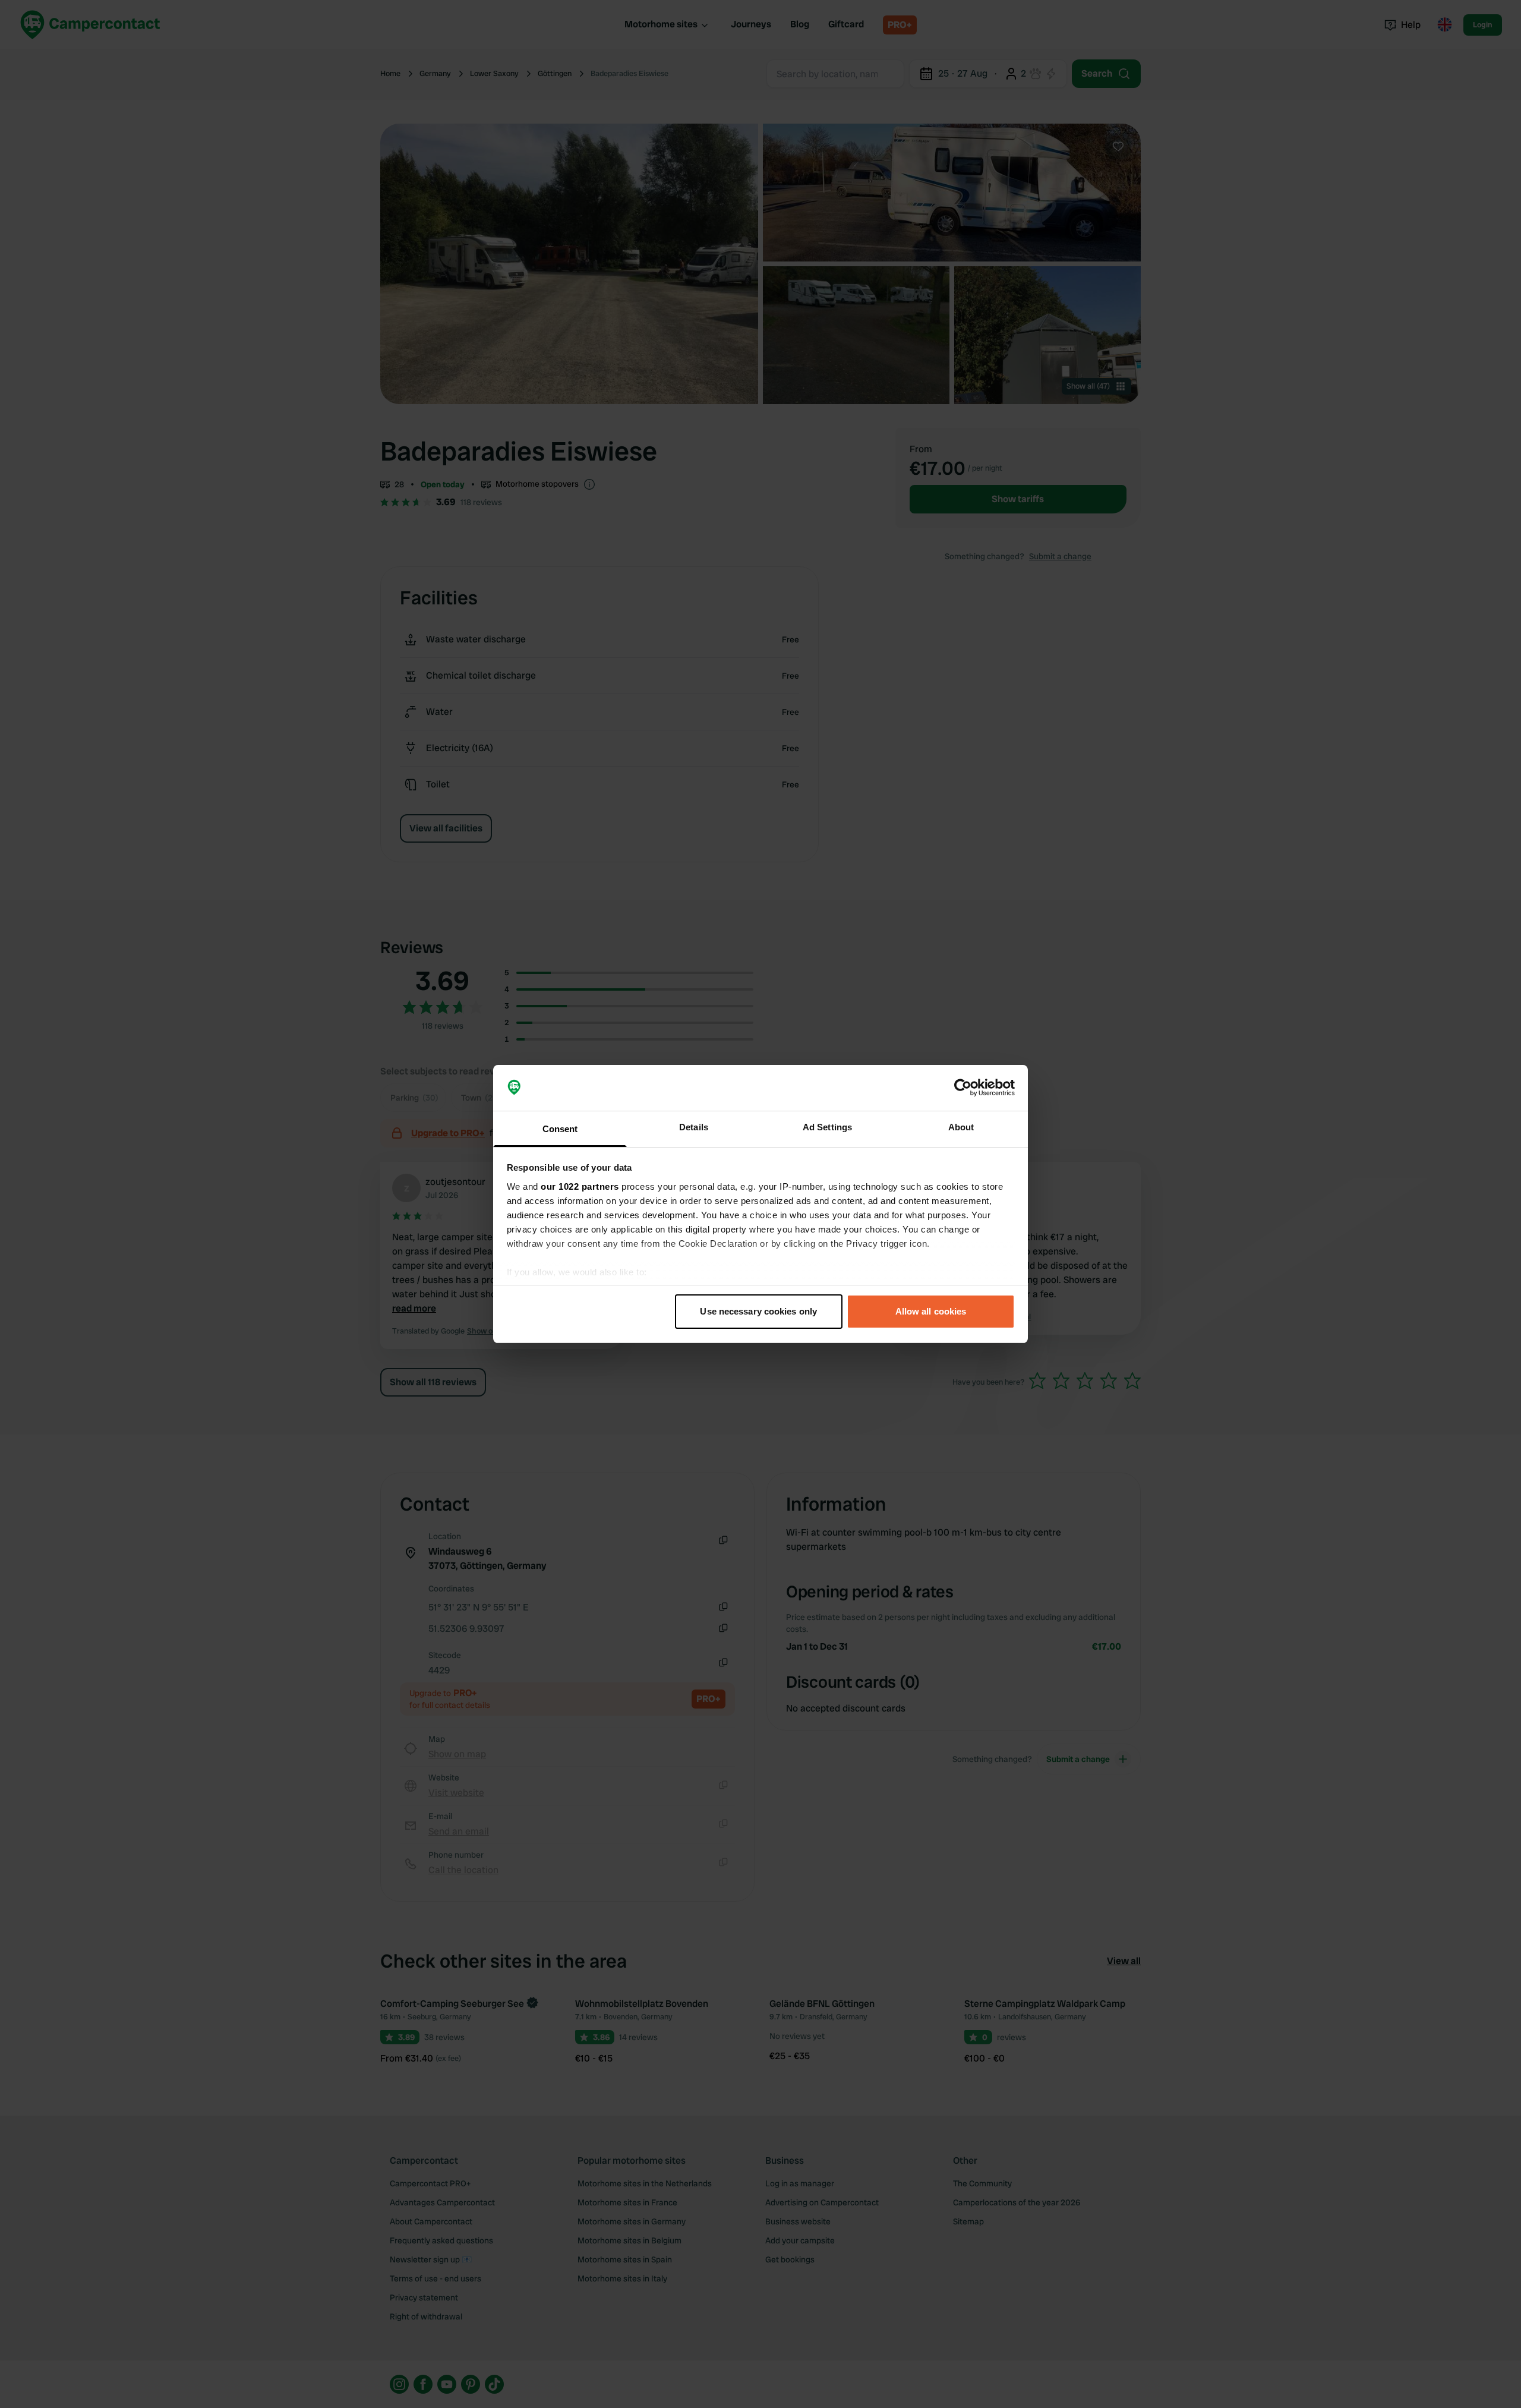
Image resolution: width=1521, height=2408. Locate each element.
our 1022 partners (580, 1186)
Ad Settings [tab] (827, 1127)
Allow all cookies (931, 1311)
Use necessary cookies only (758, 1311)
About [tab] (961, 1127)
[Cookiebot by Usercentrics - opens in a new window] (963, 1088)
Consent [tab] (560, 1129)
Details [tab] (694, 1127)
